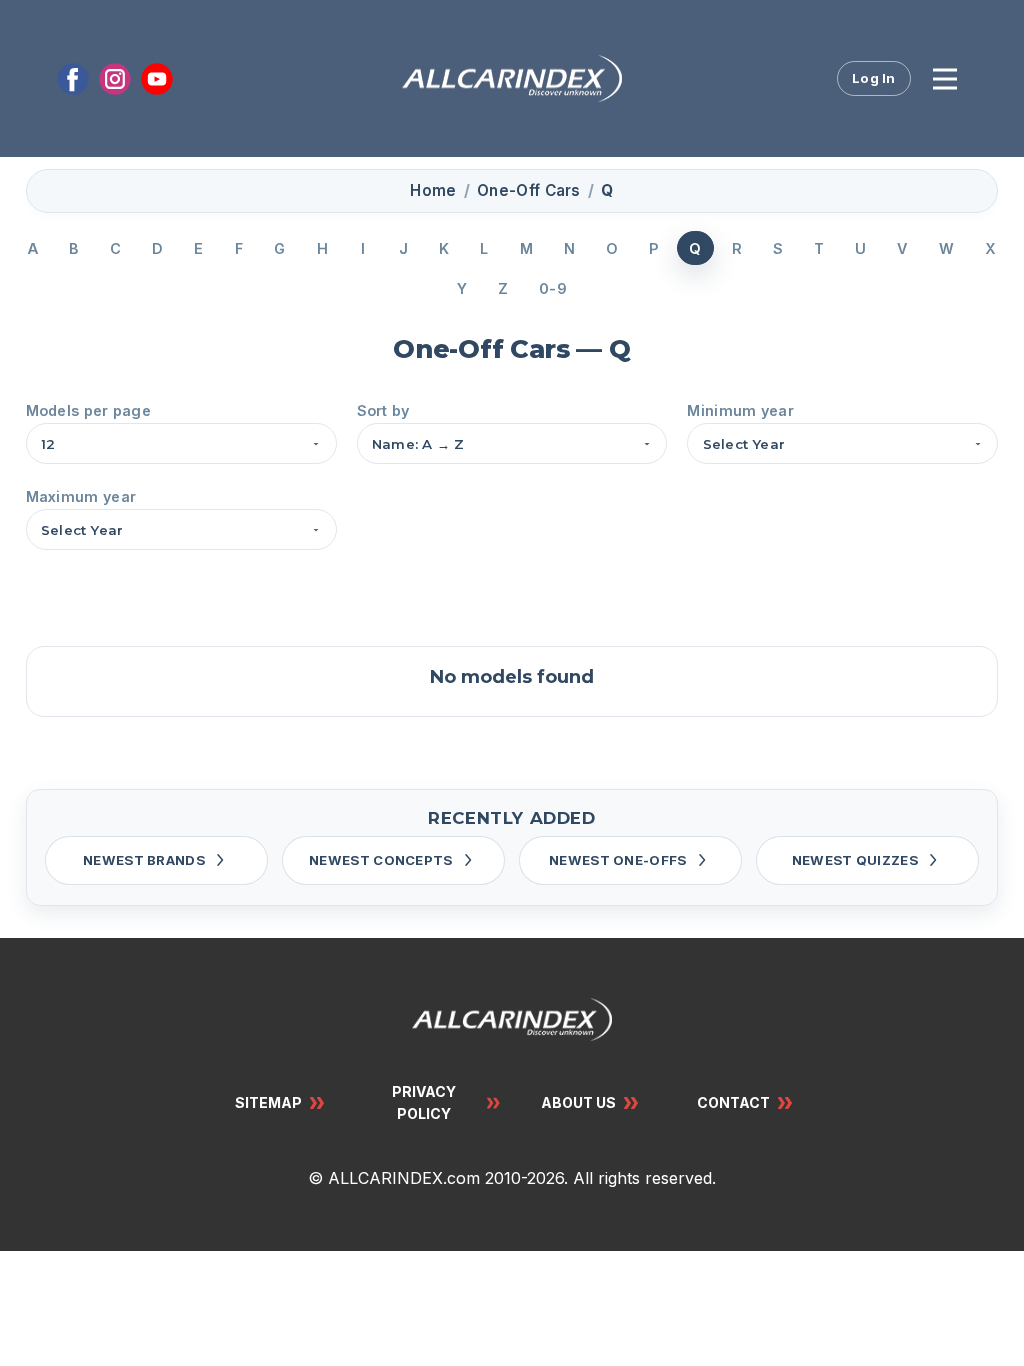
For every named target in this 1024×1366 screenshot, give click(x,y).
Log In (874, 78)
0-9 (553, 288)
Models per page (89, 410)
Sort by (383, 410)
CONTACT (733, 1102)
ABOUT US (578, 1102)
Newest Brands (144, 860)
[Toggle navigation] (945, 79)
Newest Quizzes (855, 860)
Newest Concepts (381, 860)
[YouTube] (157, 79)
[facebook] (73, 79)
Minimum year (740, 410)
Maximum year (81, 496)
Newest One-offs (618, 860)
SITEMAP (268, 1102)
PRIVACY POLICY (424, 1102)
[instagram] (115, 79)
